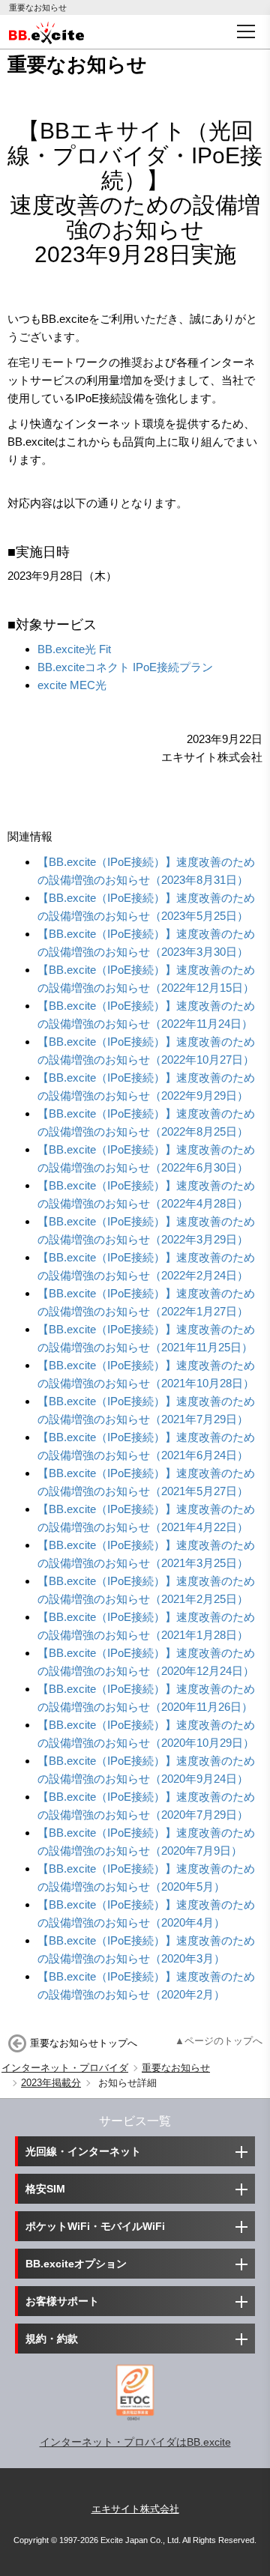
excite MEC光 (72, 685)
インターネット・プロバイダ (65, 2068)
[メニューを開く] (246, 31)
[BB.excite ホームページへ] (46, 31)
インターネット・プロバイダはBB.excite (135, 2442)
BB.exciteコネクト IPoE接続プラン (125, 667)
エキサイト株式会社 (135, 2509)
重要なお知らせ (176, 2068)
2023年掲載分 (51, 2083)
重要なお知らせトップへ (84, 2043)
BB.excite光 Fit (74, 649)
